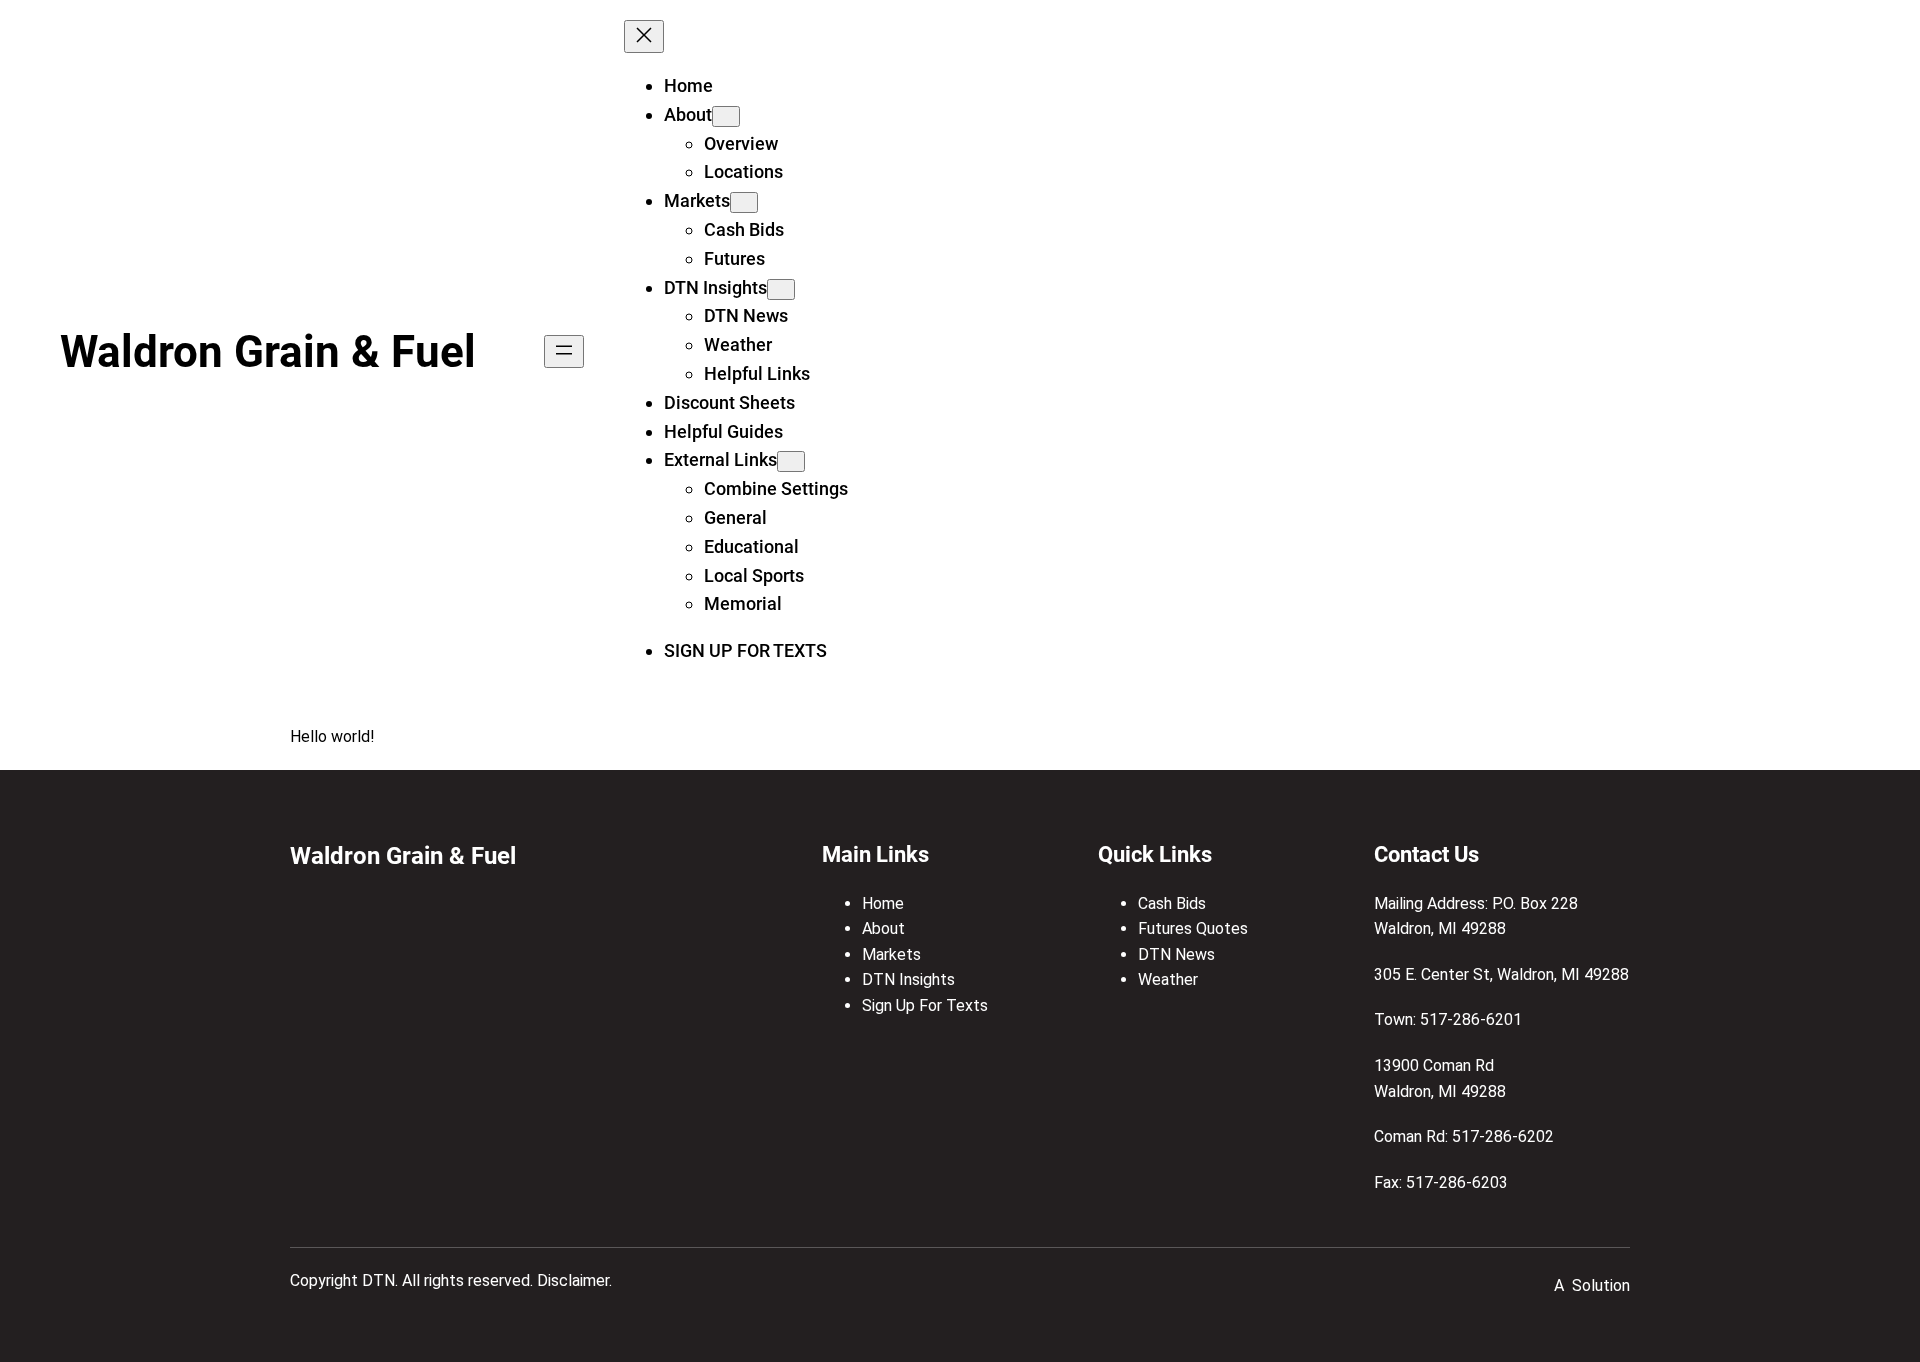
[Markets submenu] (744, 202)
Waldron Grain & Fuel (268, 352)
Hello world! (332, 736)
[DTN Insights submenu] (781, 289)
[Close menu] (644, 36)
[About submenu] (726, 116)
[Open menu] (564, 351)
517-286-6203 (1457, 1182)
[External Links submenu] (791, 461)
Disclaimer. (574, 1280)
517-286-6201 (1471, 1019)
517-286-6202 (1503, 1136)
